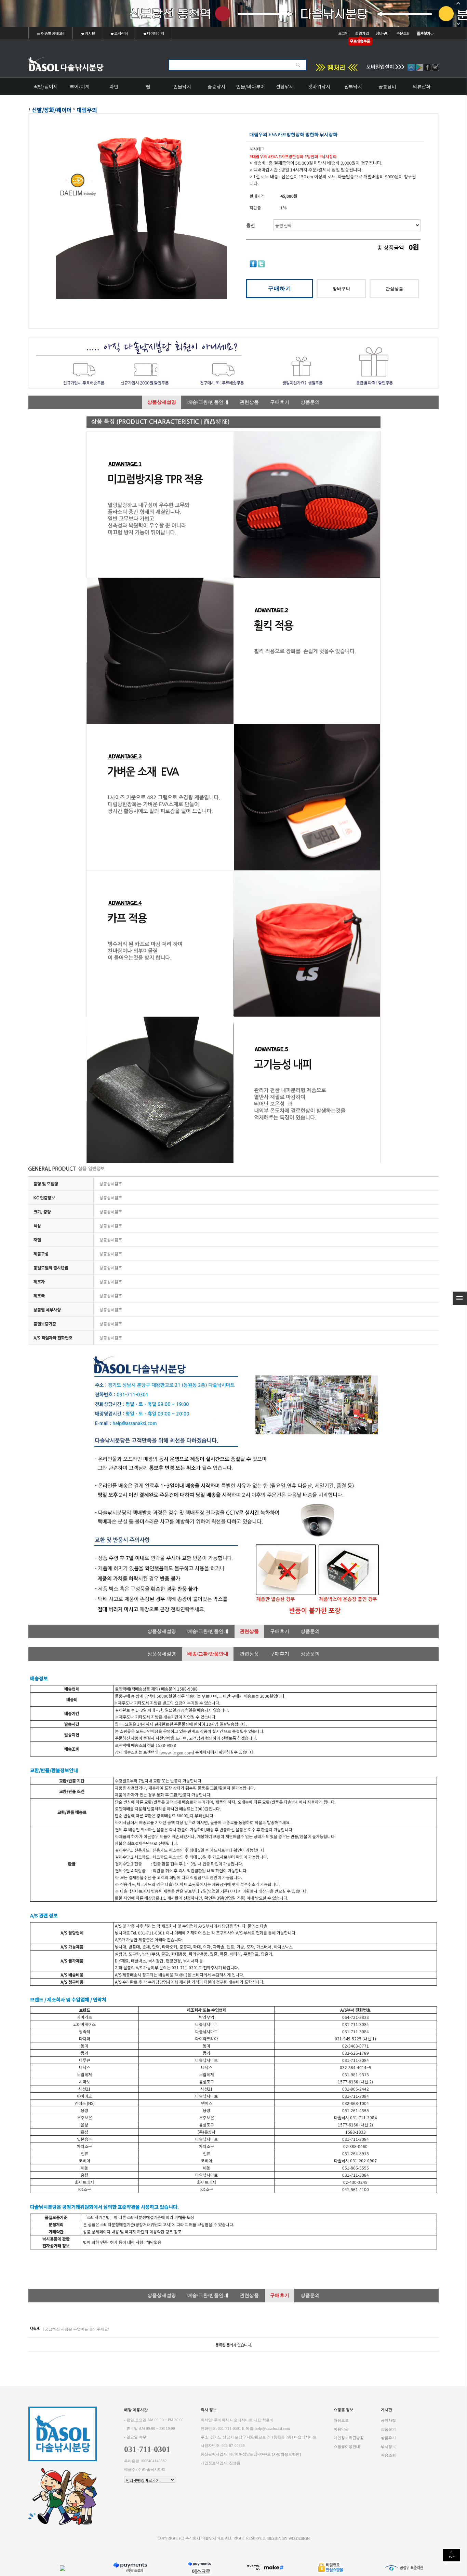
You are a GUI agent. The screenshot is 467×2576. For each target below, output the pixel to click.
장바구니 (383, 33)
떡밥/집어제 (46, 86)
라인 (114, 86)
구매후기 (280, 402)
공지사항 (388, 2420)
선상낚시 (285, 86)
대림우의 (87, 110)
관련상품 (249, 402)
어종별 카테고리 (53, 33)
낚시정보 (388, 2446)
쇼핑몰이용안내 (347, 2446)
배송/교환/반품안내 (208, 402)
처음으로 (341, 2420)
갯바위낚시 (319, 86)
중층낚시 (216, 86)
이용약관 (341, 2429)
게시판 (90, 33)
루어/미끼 (80, 86)
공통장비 (387, 86)
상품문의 (310, 402)
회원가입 (362, 33)
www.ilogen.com (177, 1753)
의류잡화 (422, 86)
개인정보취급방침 (349, 2438)
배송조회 (388, 2455)
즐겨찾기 (424, 33)
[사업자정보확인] (286, 2455)
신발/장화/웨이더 (52, 110)
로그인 (343, 33)
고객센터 (121, 33)
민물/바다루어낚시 (251, 89)
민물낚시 (182, 86)
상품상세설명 (162, 402)
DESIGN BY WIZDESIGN (289, 2538)
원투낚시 (353, 86)
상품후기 (388, 2438)
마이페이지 (155, 33)
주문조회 (403, 33)
